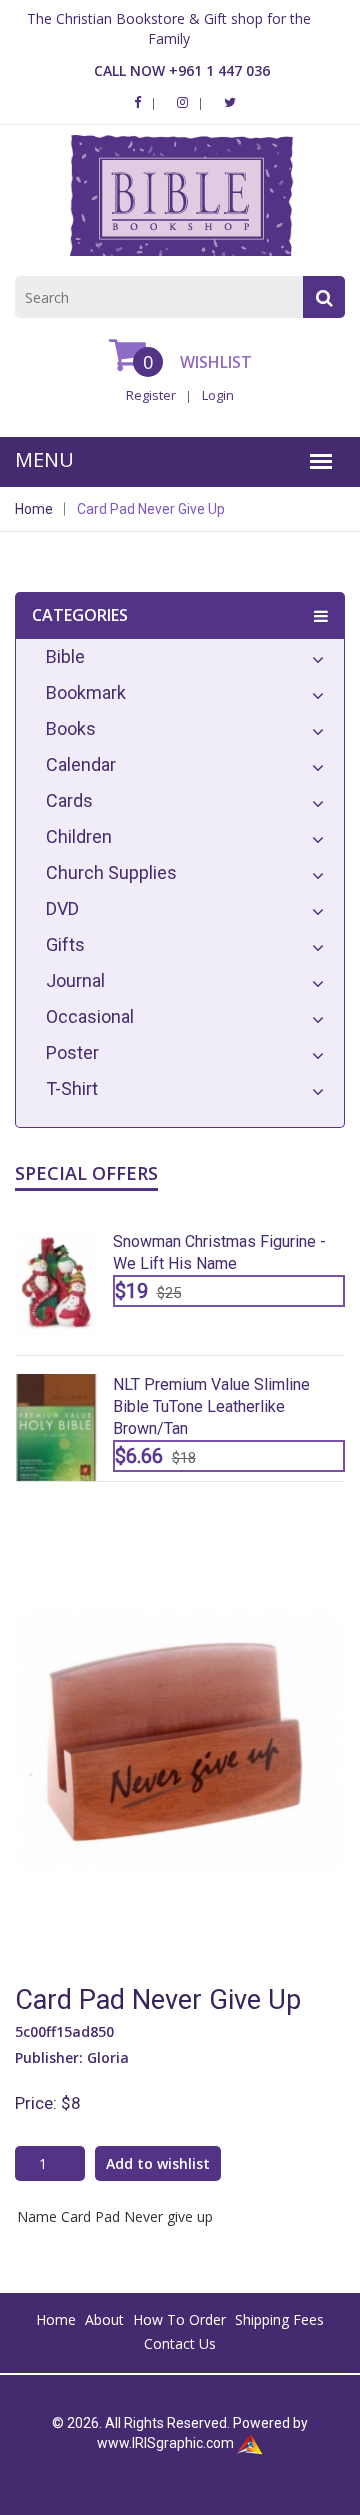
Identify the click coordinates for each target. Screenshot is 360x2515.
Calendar (81, 764)
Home (34, 509)
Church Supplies (111, 872)
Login (218, 395)
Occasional (90, 1016)
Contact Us (180, 2343)
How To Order (179, 2319)
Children (79, 836)
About (104, 2319)
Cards (69, 800)
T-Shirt (72, 1088)
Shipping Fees (279, 2319)
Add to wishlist (158, 2163)
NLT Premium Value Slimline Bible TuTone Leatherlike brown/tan (211, 1406)
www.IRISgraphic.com (165, 2443)
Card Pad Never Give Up (151, 509)
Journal (75, 980)
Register (151, 395)
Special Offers (86, 1173)
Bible (65, 656)
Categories (80, 615)
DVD (62, 908)
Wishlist (214, 362)
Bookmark (86, 692)
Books (71, 728)
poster (72, 1052)
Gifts (65, 944)
